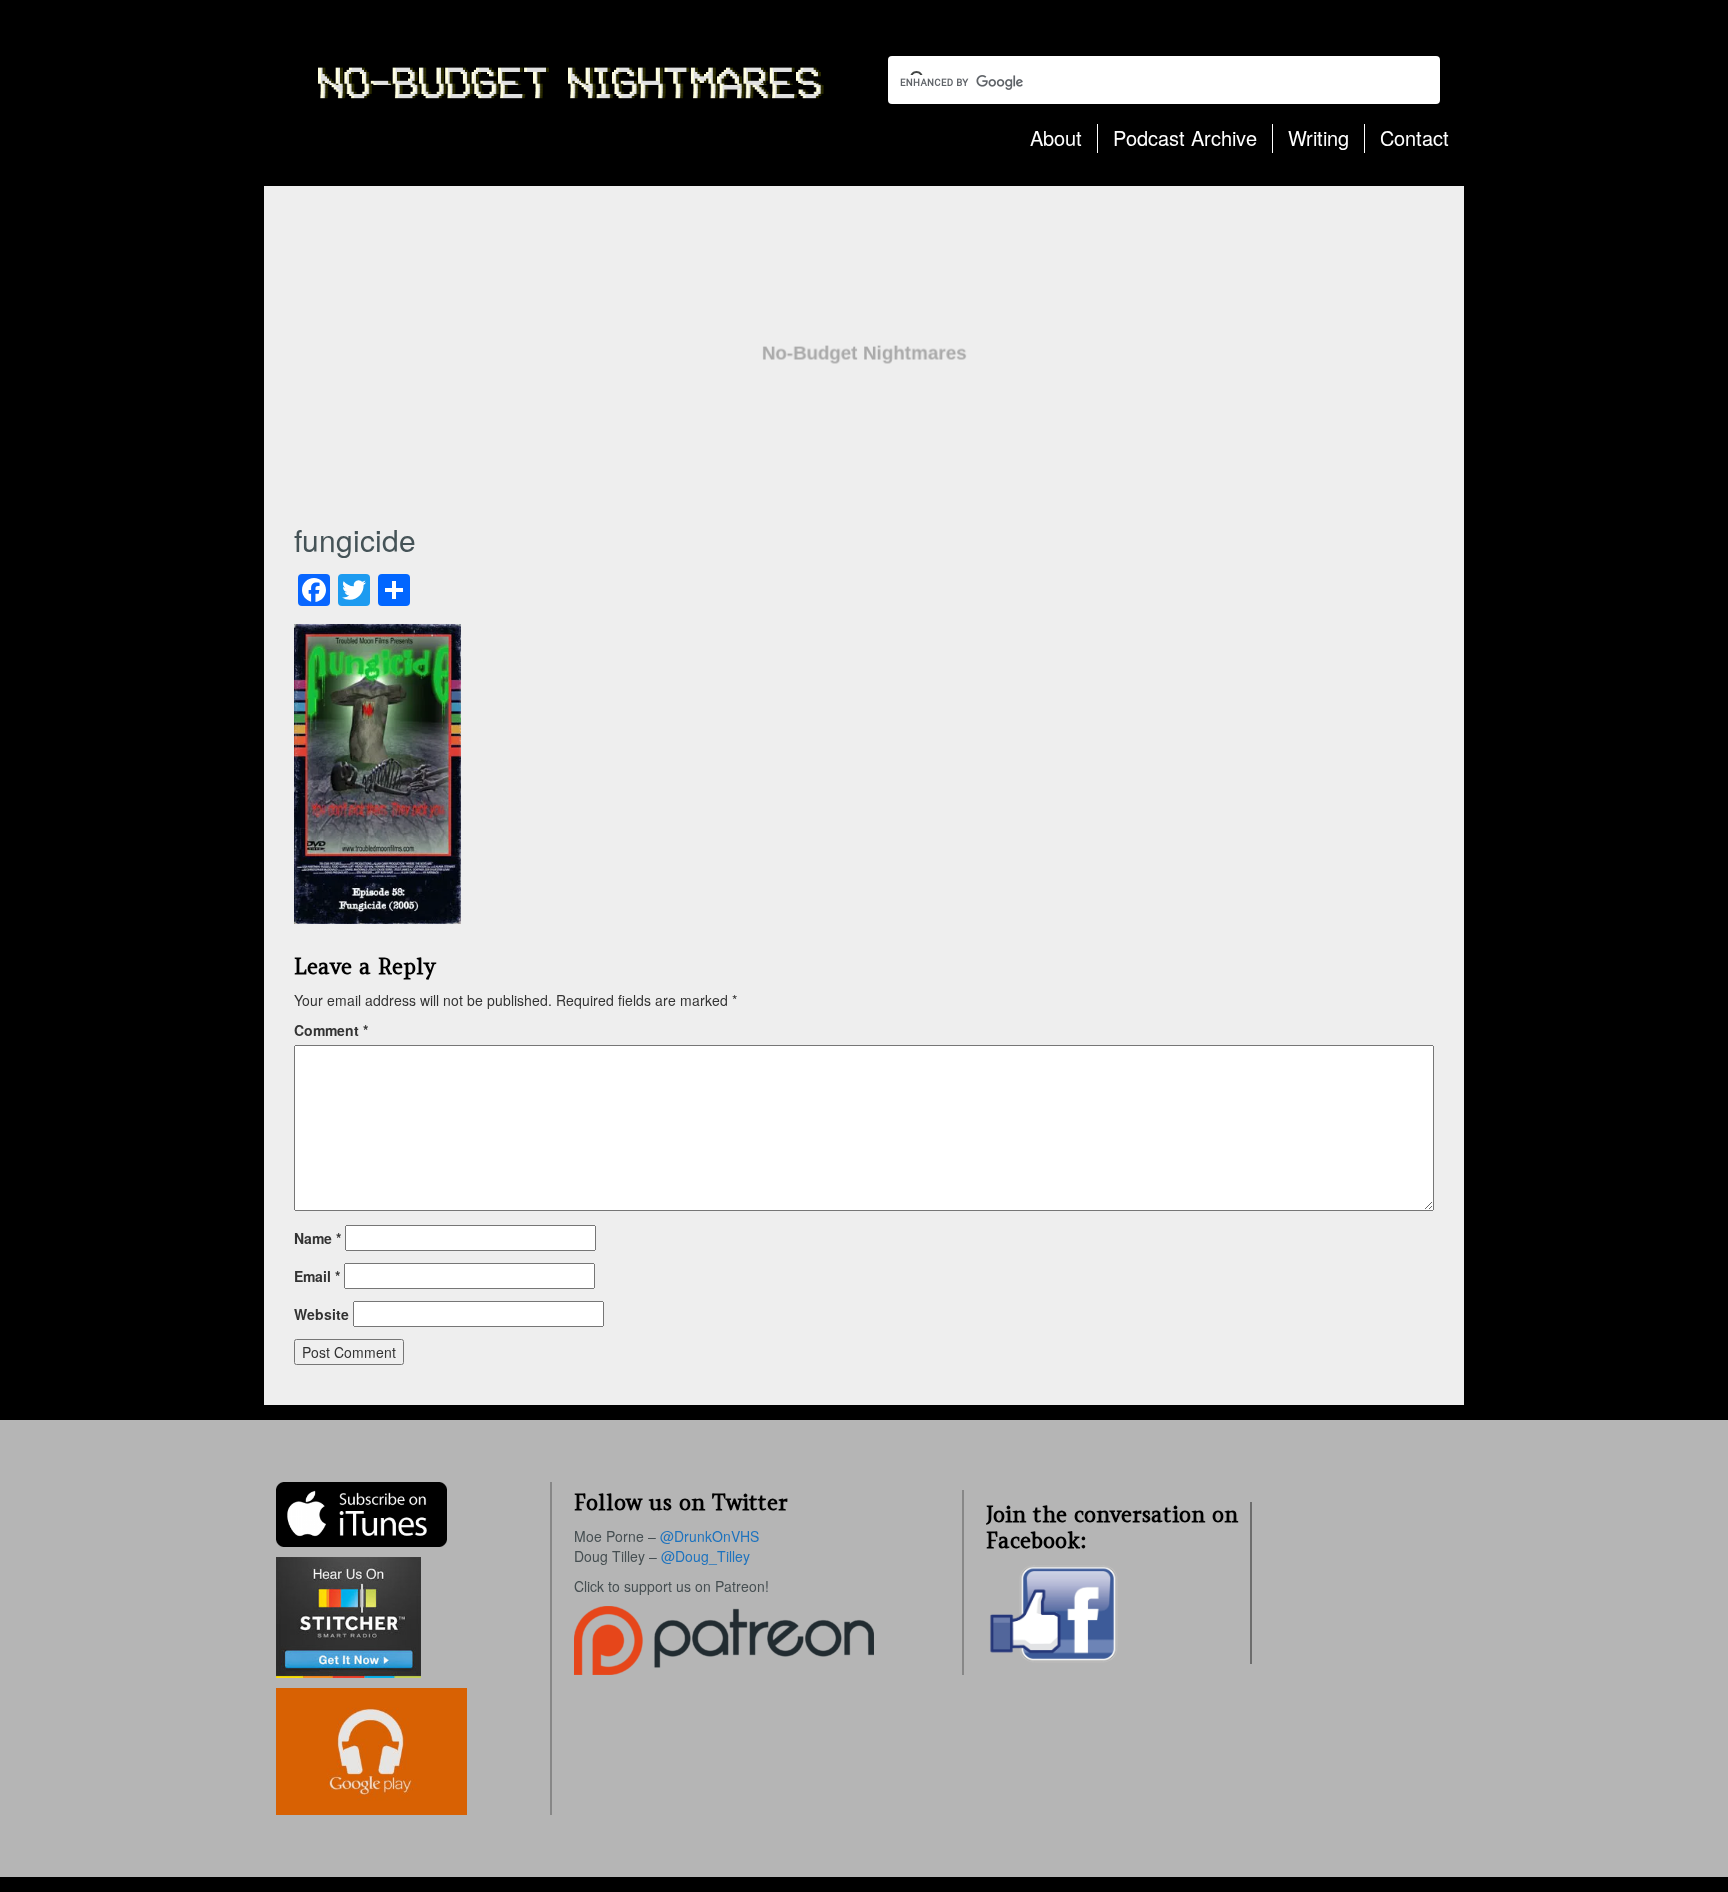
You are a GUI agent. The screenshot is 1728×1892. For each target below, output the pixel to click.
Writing (1318, 137)
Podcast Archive (1185, 137)
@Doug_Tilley (705, 1556)
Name (317, 1238)
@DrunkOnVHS (709, 1536)
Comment (331, 1030)
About (1056, 137)
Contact (1414, 137)
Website (321, 1314)
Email (317, 1276)
